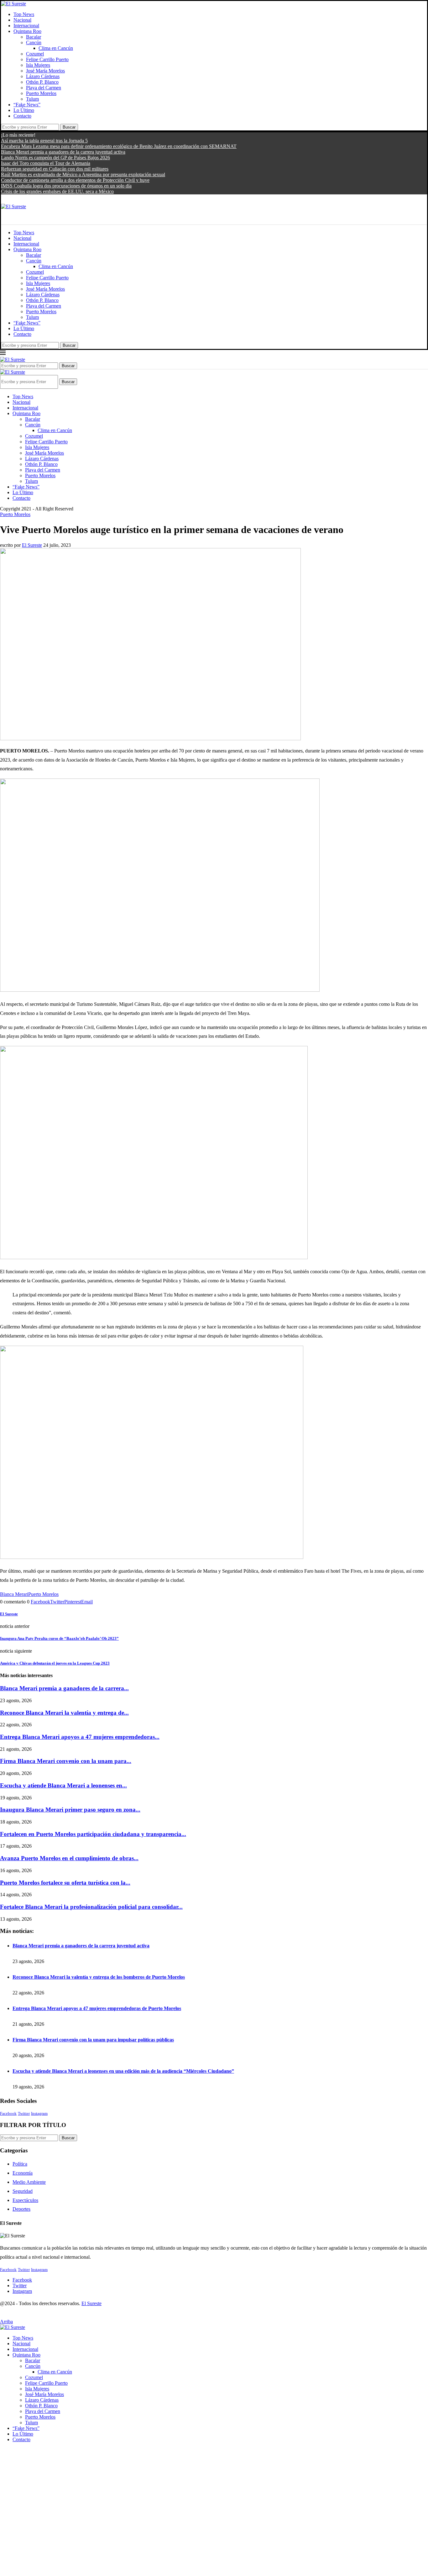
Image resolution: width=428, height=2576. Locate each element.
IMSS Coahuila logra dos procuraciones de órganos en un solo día (66, 186)
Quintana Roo (27, 31)
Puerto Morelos (41, 93)
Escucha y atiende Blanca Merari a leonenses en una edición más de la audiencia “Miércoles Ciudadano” (123, 2071)
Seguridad (23, 2191)
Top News (24, 14)
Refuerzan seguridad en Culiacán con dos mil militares (55, 169)
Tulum (32, 99)
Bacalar (34, 37)
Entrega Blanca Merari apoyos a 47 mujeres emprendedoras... (80, 1737)
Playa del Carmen (44, 88)
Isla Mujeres (38, 65)
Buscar (69, 127)
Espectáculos (25, 2200)
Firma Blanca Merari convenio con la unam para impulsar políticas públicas (93, 2040)
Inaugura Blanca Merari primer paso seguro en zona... (70, 1810)
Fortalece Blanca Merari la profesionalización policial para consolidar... (91, 1907)
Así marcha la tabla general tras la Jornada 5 (44, 141)
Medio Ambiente (29, 2182)
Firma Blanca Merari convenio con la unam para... (66, 1761)
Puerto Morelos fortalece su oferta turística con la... (65, 1883)
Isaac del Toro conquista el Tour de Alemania (46, 163)
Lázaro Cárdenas (43, 76)
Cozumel (35, 54)
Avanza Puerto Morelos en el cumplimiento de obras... (69, 1858)
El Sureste (32, 545)
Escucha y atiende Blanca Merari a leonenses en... (63, 1785)
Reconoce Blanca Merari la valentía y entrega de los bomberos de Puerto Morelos (99, 1977)
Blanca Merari (14, 1594)
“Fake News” (27, 105)
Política (20, 2164)
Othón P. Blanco (42, 82)
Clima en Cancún (56, 48)
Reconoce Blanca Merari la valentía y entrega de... (64, 1713)
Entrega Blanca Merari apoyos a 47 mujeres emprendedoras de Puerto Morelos (97, 2008)
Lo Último (24, 110)
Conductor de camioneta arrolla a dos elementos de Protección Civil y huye (75, 180)
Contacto (22, 116)
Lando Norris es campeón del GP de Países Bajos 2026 (55, 158)
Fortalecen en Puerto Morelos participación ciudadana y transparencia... (93, 1834)
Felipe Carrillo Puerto (47, 59)
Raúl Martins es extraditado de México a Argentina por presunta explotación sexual (83, 174)
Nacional (22, 20)
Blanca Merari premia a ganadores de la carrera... (64, 1688)
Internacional (26, 26)
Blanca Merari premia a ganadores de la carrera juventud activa (63, 152)
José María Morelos (45, 71)
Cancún (34, 42)
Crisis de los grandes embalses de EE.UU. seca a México (57, 191)
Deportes (21, 2209)
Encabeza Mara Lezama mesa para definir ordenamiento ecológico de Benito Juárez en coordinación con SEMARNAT (119, 146)
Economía (23, 2173)
